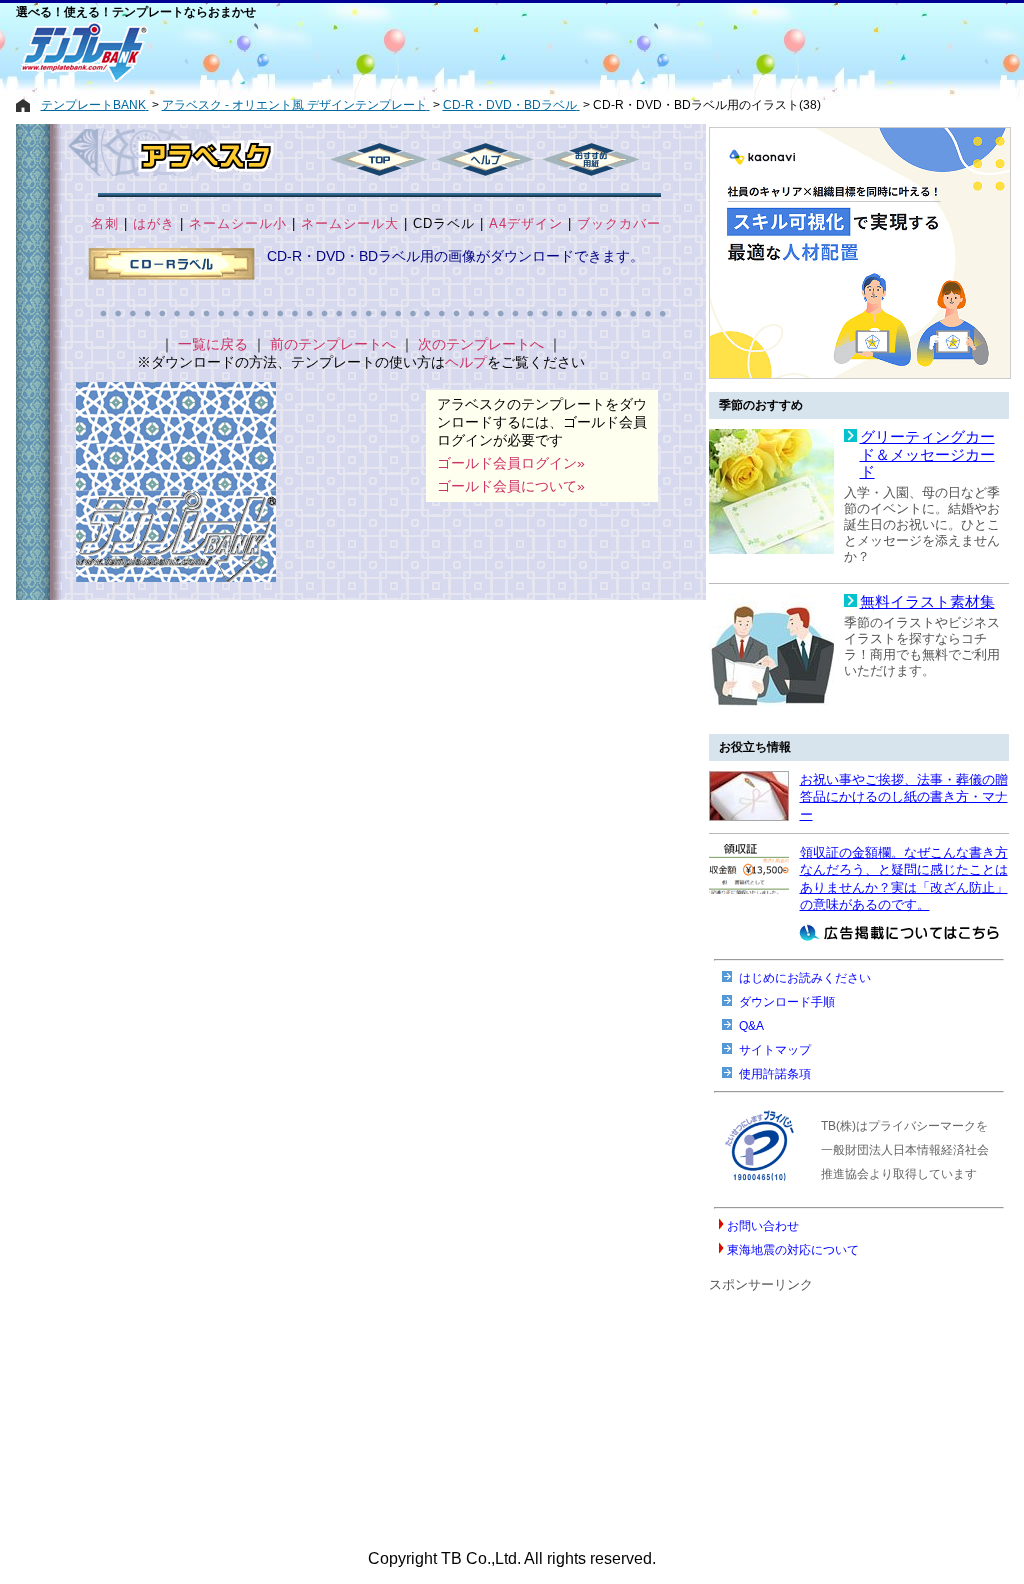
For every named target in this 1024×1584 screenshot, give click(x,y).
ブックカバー (619, 223)
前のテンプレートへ (333, 344)
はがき (154, 223)
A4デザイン (526, 223)
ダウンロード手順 (787, 1002)
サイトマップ (775, 1050)
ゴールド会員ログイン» (511, 463)
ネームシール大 (350, 223)
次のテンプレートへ (481, 344)
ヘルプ (466, 362)
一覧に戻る (213, 344)
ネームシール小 (238, 223)
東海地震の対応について (793, 1250)
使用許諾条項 (775, 1074)
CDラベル (444, 223)
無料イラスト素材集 (927, 602)
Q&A (751, 1026)
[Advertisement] (441, 52)
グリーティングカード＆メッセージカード (927, 454)
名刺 (105, 223)
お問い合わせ (763, 1226)
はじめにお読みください (805, 978)
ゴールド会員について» (511, 486)
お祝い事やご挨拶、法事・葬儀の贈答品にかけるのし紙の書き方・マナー (904, 797)
